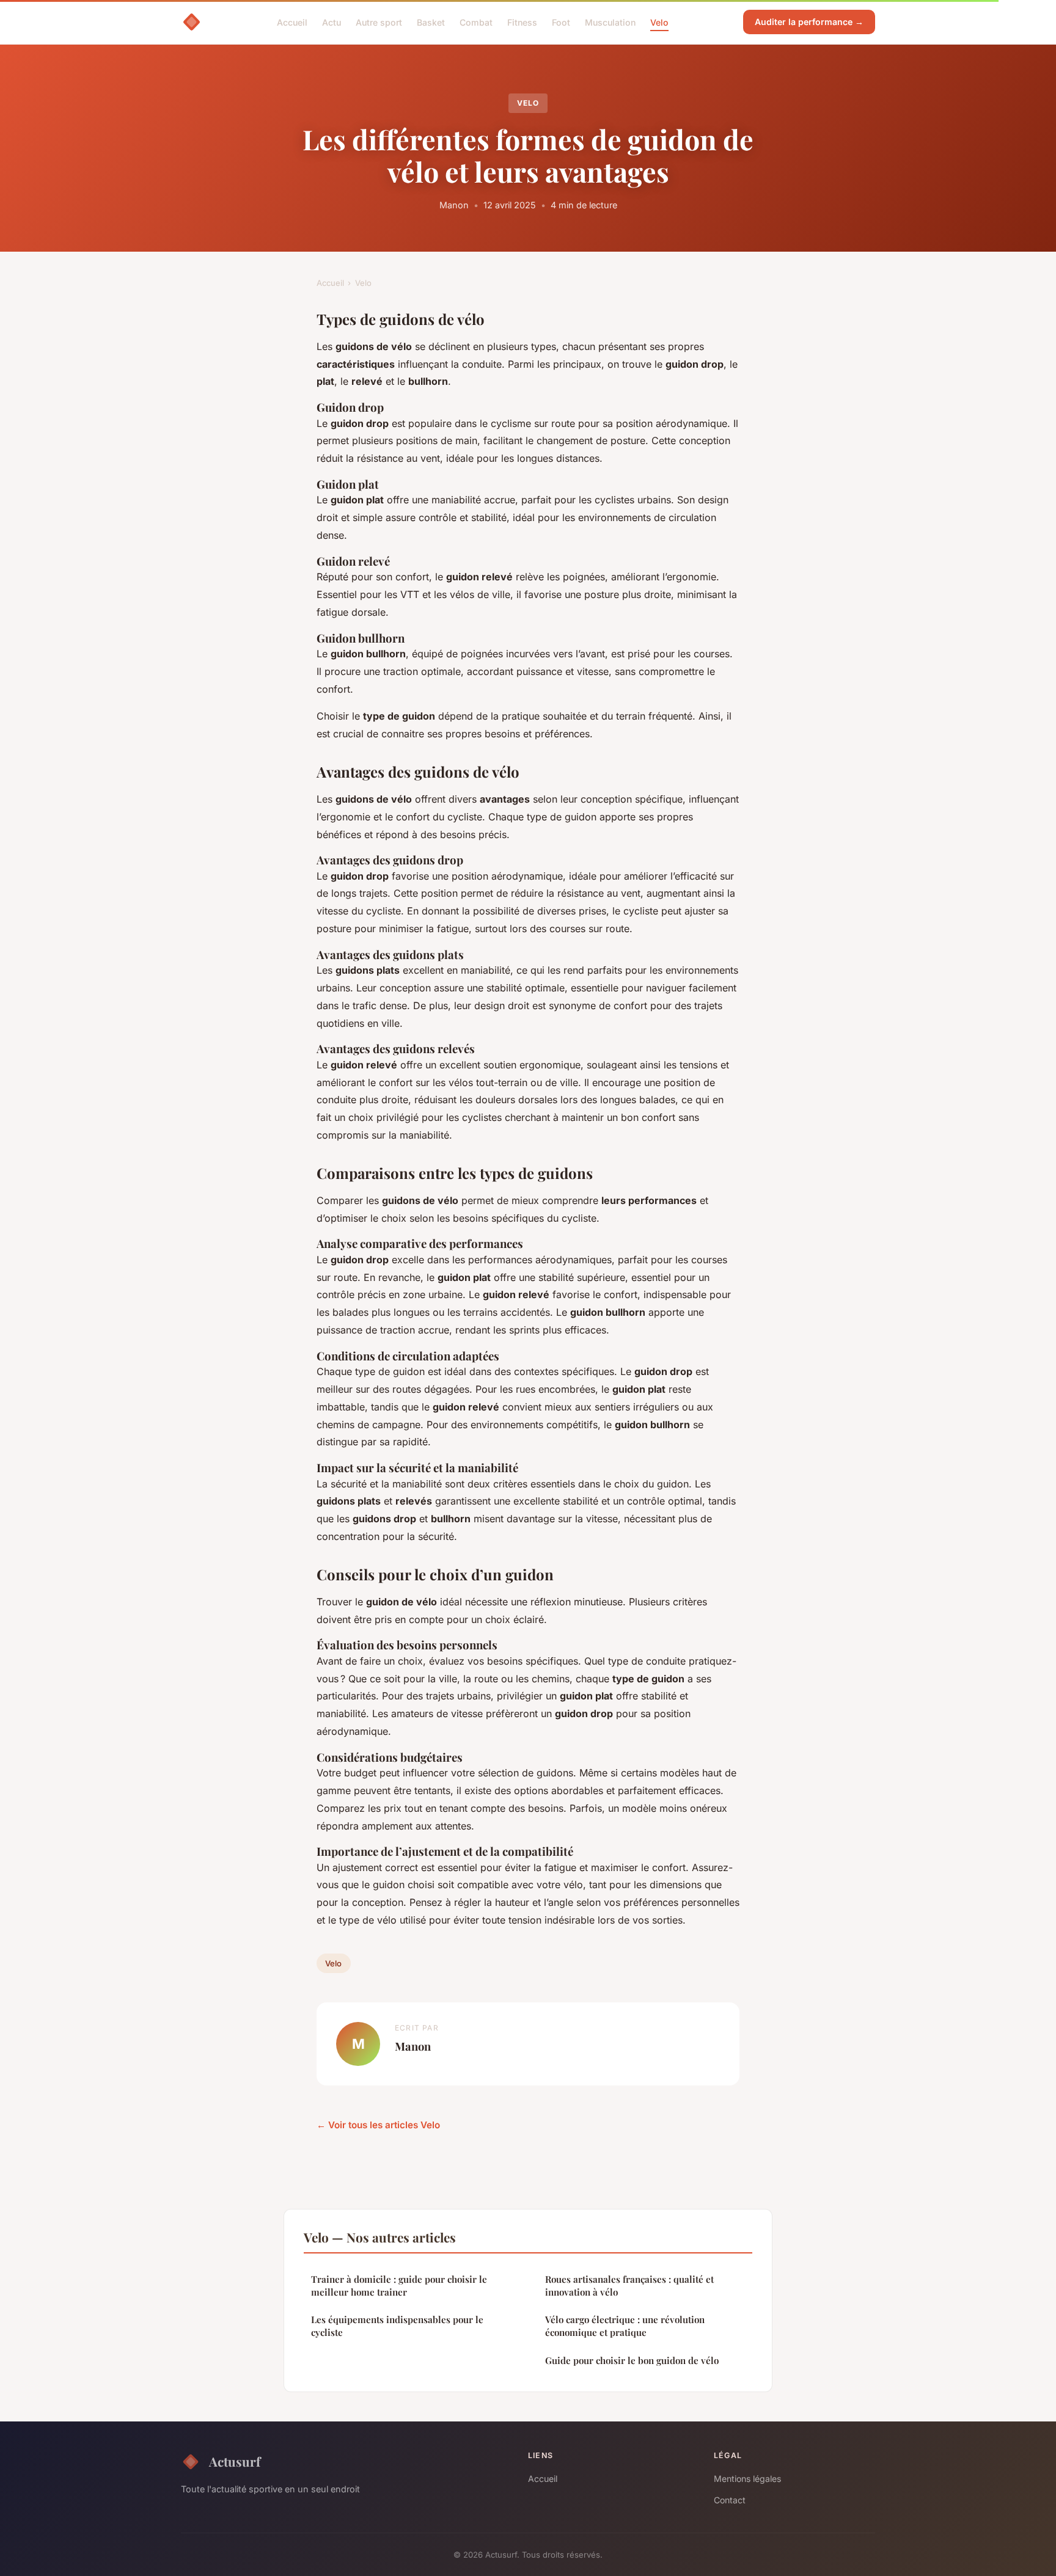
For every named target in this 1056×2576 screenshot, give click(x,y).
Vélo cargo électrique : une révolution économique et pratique (625, 2326)
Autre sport (379, 22)
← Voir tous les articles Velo (378, 2125)
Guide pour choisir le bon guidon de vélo (632, 2360)
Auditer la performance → (809, 22)
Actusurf (235, 2461)
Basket (431, 22)
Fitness (522, 22)
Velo (659, 22)
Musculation (610, 22)
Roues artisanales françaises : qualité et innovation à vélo (629, 2286)
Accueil (292, 22)
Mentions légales (747, 2479)
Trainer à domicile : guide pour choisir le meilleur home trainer (399, 2286)
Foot (561, 22)
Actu (332, 22)
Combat (476, 22)
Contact (730, 2500)
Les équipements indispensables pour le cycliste (397, 2326)
